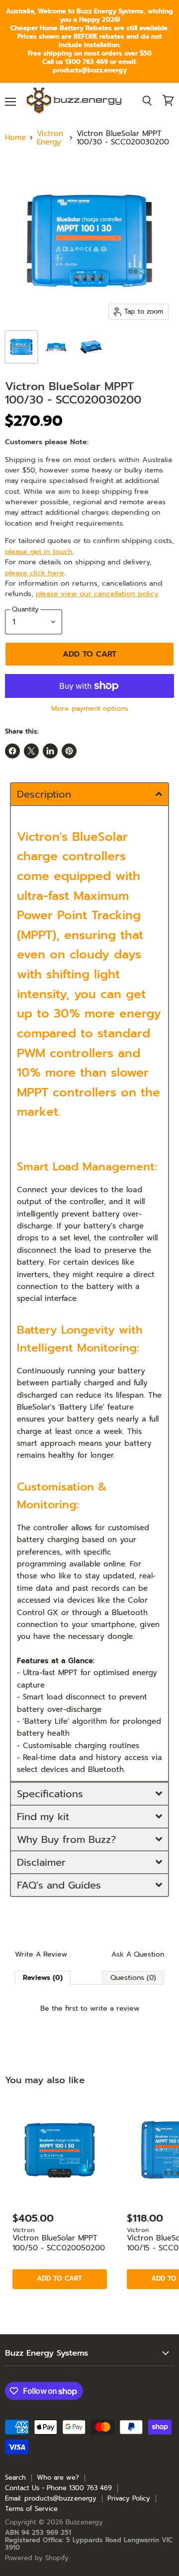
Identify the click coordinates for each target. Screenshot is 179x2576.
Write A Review (41, 1955)
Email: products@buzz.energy (51, 2498)
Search (15, 2477)
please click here (35, 573)
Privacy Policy (129, 2498)
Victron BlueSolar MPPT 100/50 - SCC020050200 (59, 2243)
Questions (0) (133, 1978)
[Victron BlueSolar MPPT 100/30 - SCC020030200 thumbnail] (21, 347)
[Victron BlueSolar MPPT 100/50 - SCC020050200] (60, 2150)
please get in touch (39, 551)
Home (15, 138)
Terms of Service (31, 2509)
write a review (115, 2008)
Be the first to (90, 2008)
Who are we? (58, 2477)
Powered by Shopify (37, 2558)
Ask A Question (138, 1955)
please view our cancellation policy (97, 594)
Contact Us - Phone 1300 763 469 (58, 2488)
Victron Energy (50, 138)
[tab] (89, 794)
